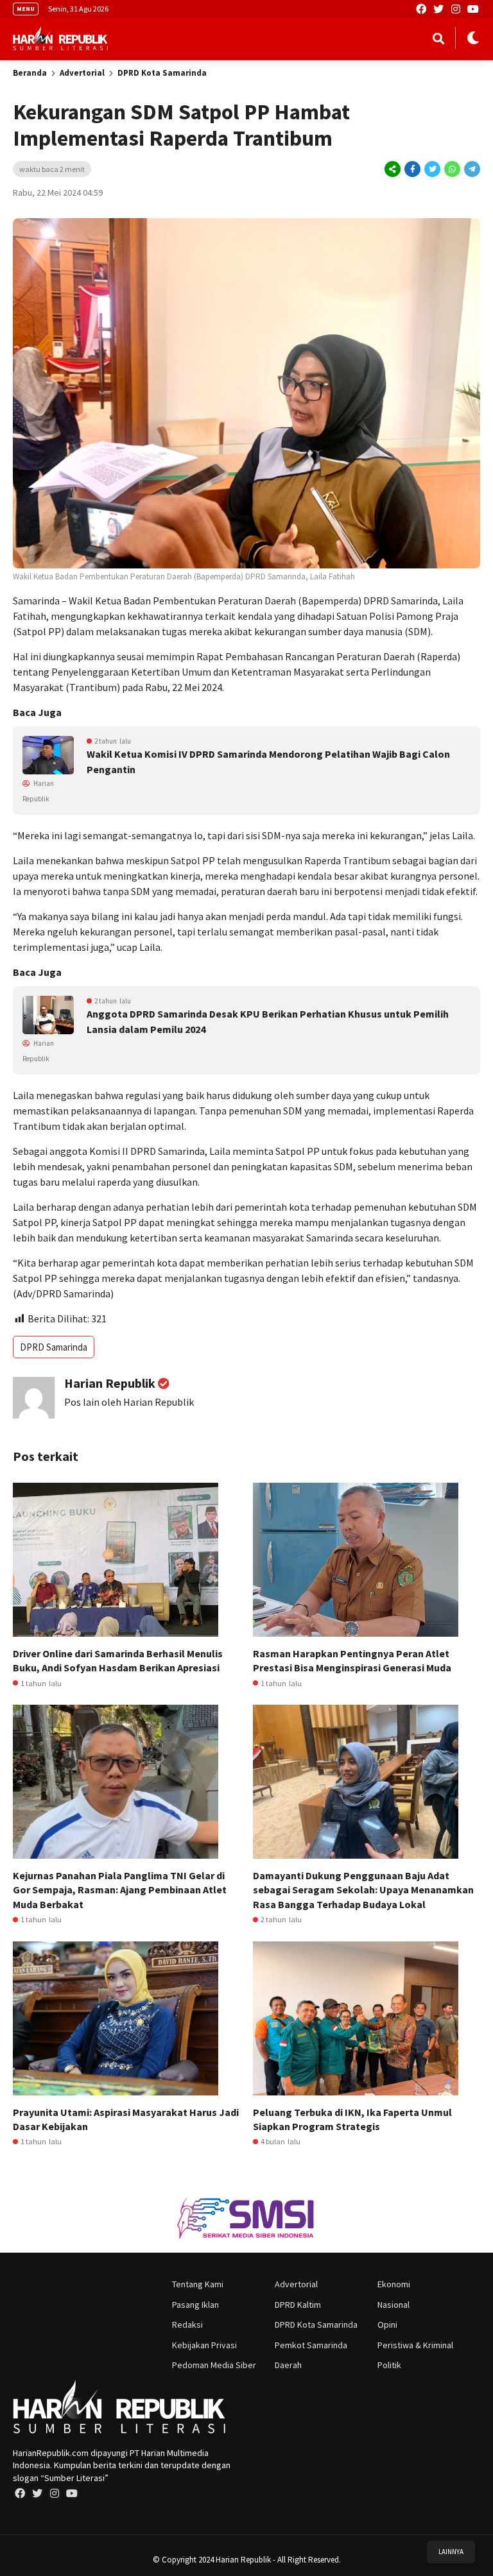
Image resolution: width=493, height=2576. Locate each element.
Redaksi (187, 2324)
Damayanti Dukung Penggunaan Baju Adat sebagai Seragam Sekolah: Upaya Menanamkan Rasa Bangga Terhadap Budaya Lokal (363, 1890)
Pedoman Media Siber (214, 2365)
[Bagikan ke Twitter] (432, 169)
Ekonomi (394, 2284)
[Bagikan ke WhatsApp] (451, 169)
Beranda (30, 73)
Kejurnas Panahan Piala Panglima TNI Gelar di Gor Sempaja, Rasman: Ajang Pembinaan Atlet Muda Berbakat (120, 1890)
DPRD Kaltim (298, 2305)
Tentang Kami (198, 2284)
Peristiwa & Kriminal (415, 2345)
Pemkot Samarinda (311, 2345)
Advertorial (82, 73)
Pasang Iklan (195, 2305)
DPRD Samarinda (54, 1347)
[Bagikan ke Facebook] (412, 169)
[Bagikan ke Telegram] (471, 169)
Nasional (394, 2305)
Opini (387, 2324)
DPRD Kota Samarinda (162, 73)
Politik (389, 2365)
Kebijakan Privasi (204, 2345)
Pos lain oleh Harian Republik (129, 1402)
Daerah (288, 2365)
